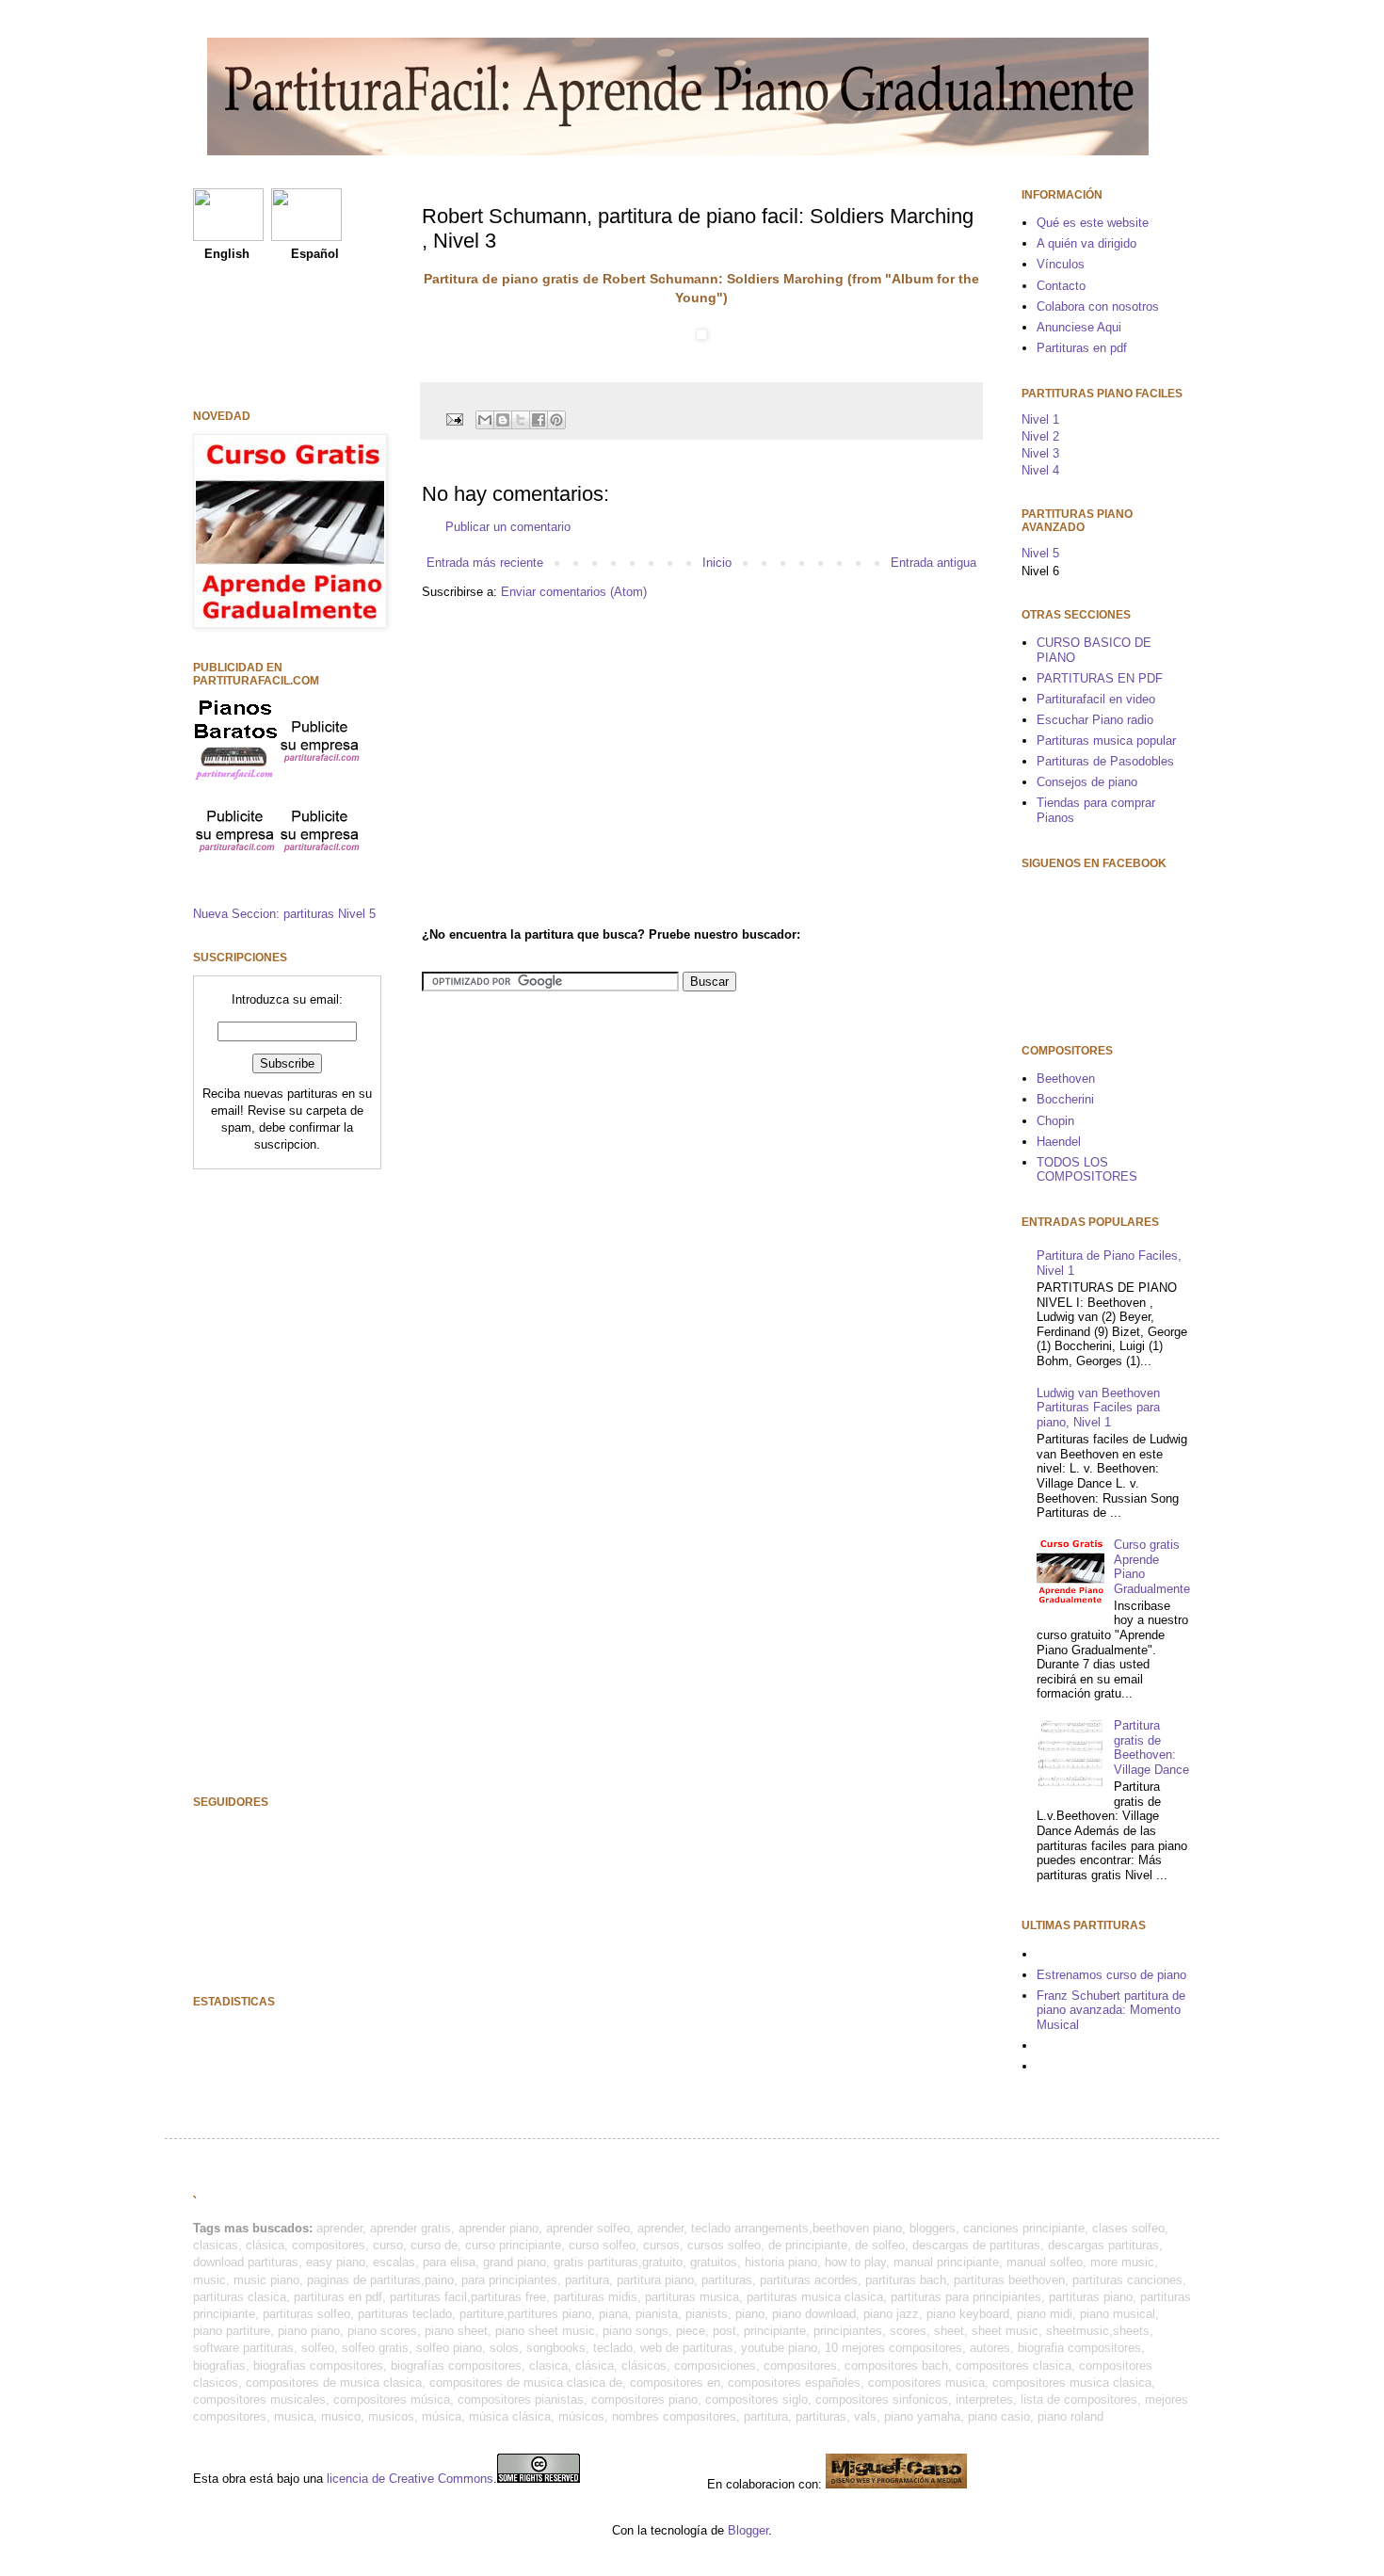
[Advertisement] (580, 761)
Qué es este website (1093, 223)
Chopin (1055, 1121)
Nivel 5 (1040, 553)
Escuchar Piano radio (1095, 720)
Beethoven (1066, 1079)
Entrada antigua (933, 563)
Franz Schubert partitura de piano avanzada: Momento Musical (1111, 2010)
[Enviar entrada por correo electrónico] (453, 419)
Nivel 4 (1040, 470)
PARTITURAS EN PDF (1100, 678)
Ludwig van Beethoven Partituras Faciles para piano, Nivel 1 (1098, 1408)
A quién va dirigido (1086, 243)
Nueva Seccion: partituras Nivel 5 (284, 914)
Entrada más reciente (485, 563)
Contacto (1061, 286)
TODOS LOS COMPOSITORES (1087, 1170)
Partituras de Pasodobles (1105, 761)
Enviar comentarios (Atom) (574, 592)
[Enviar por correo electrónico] (485, 420)
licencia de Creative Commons (410, 2479)
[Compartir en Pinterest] (556, 420)
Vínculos (1061, 264)
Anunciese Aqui (1079, 327)
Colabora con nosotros (1098, 306)
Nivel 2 (1040, 436)
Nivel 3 (1040, 453)
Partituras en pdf (1082, 348)
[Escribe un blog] (503, 420)
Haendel (1059, 1142)
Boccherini (1065, 1099)
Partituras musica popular (1106, 741)
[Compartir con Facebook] (539, 420)
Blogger (748, 2530)
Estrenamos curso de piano (1111, 1975)
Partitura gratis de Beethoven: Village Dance (1151, 1747)
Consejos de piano (1087, 782)
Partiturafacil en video (1096, 699)
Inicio (717, 563)
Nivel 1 (1040, 419)
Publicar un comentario (508, 527)
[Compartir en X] (521, 420)
